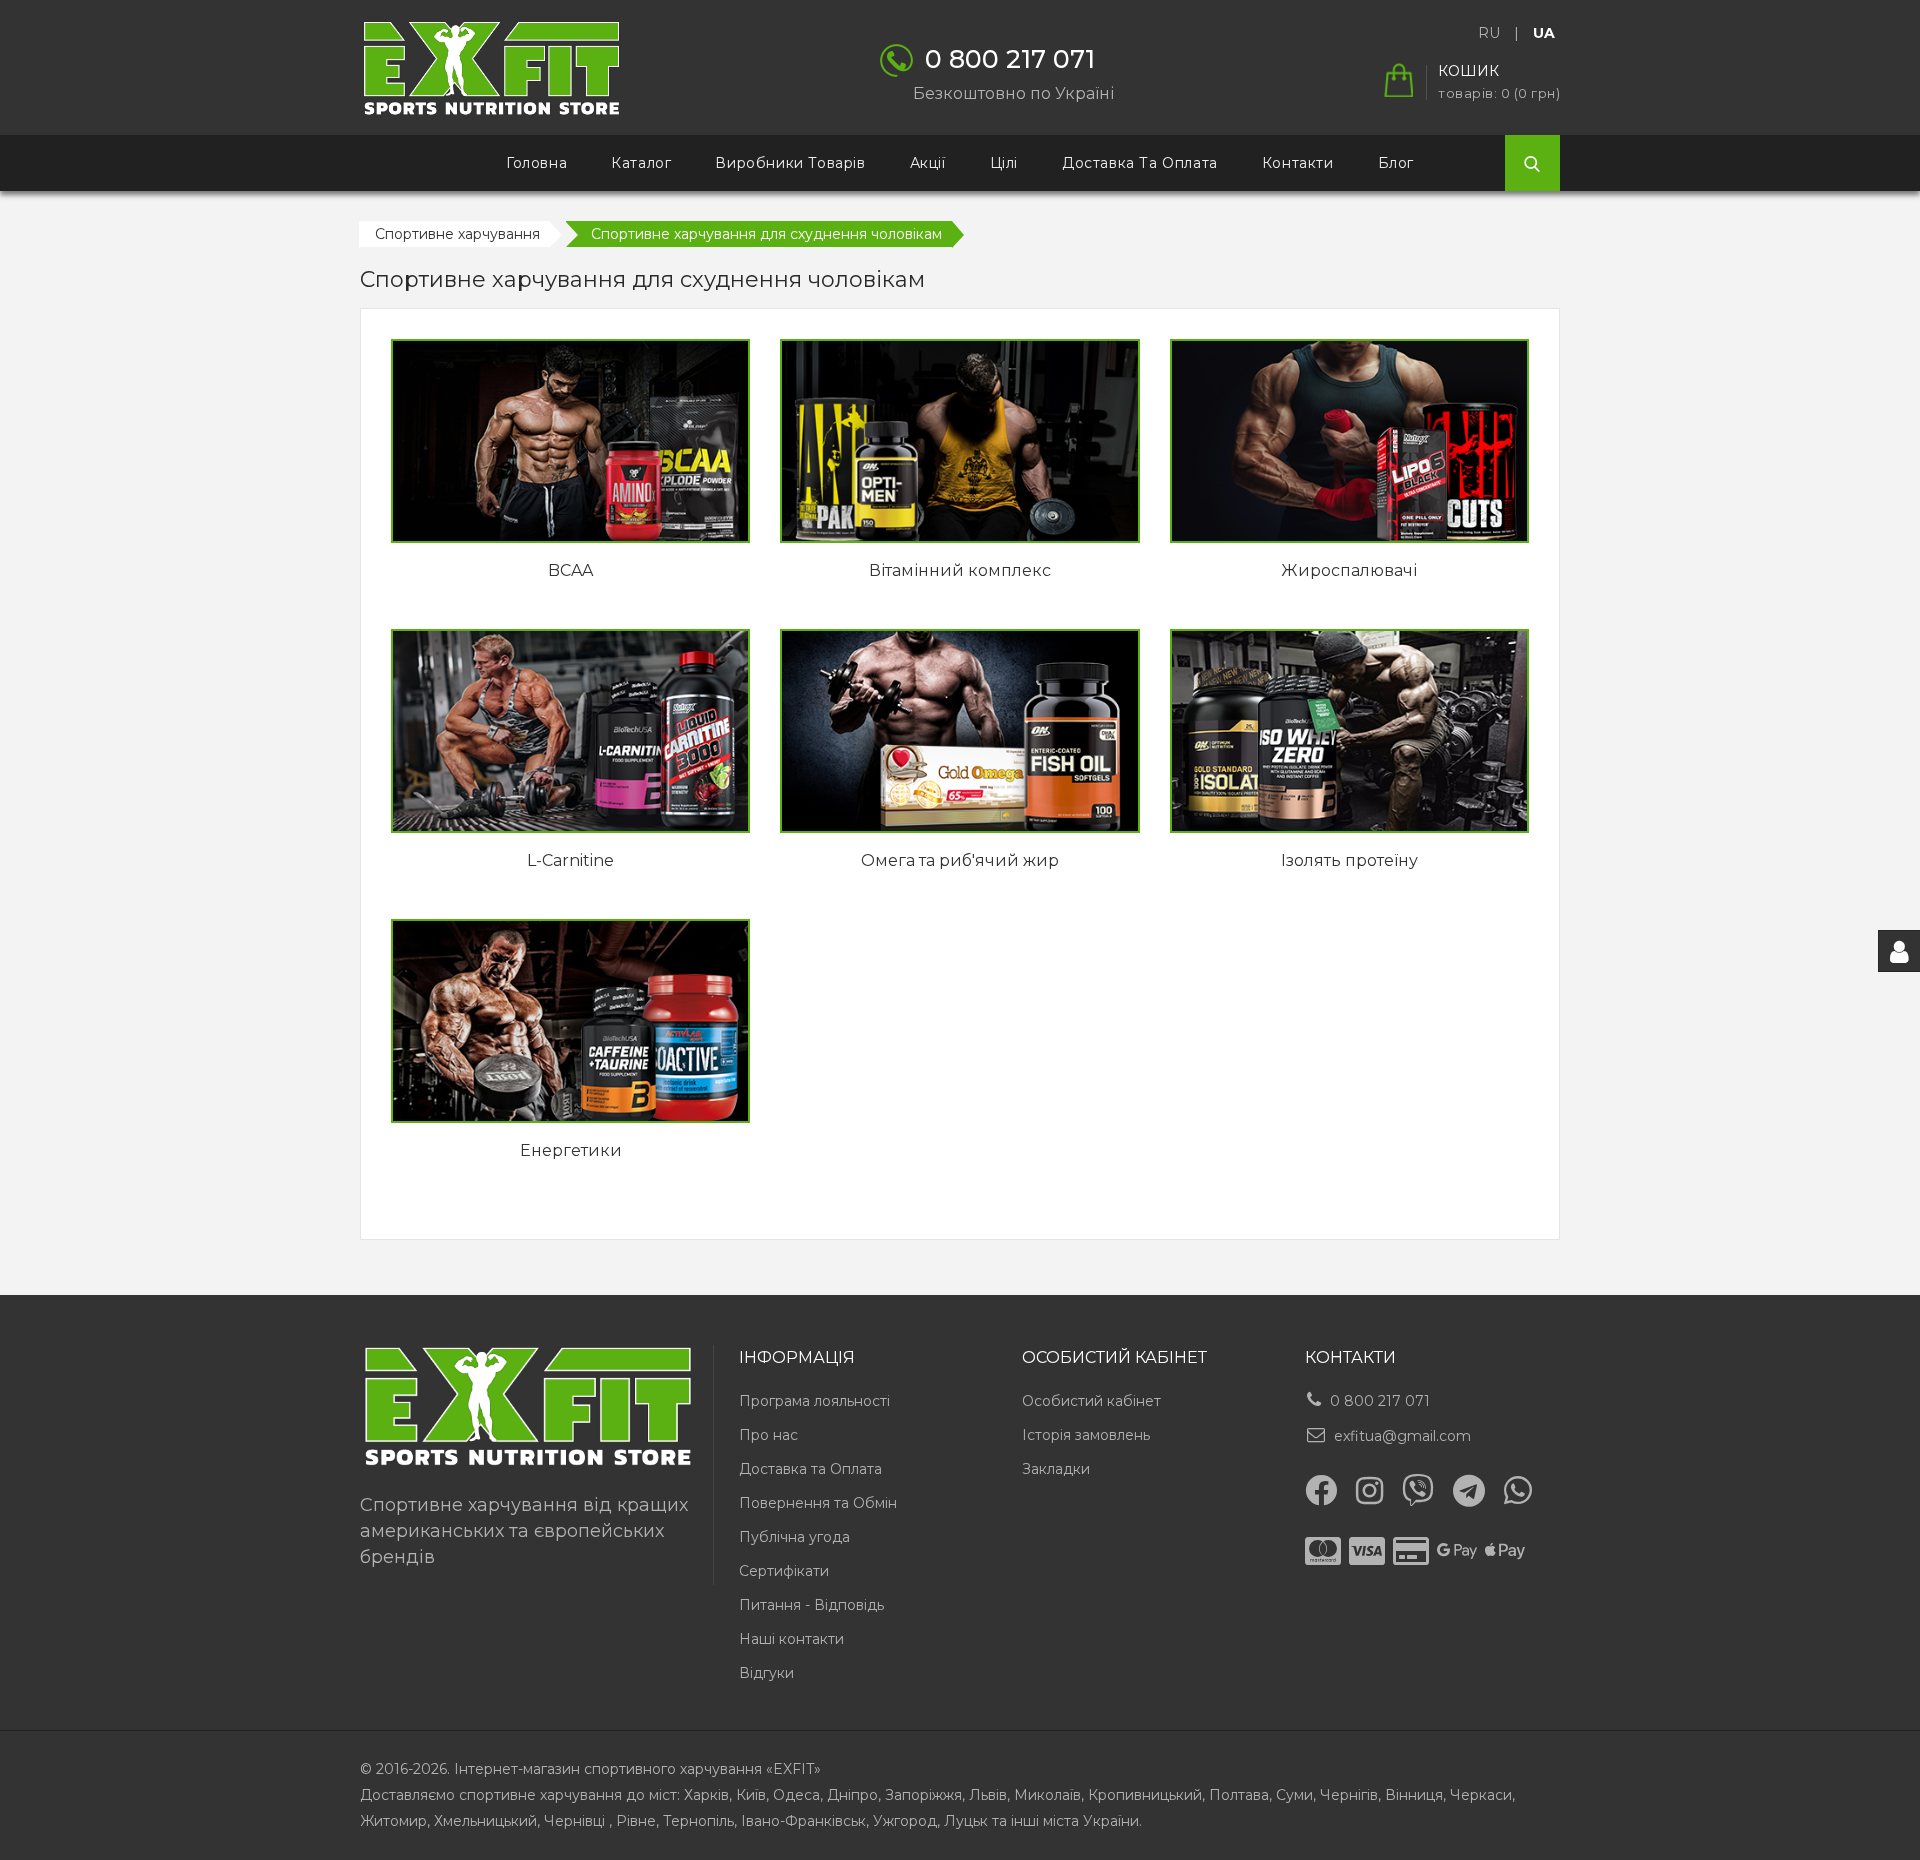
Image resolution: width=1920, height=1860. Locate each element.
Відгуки (766, 1673)
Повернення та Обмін (818, 1503)
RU (1489, 33)
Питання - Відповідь (811, 1605)
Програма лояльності (814, 1401)
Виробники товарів (790, 163)
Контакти (1298, 163)
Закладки (1056, 1469)
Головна (536, 163)
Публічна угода (794, 1537)
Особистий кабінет (1091, 1401)
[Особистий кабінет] (1899, 951)
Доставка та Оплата (810, 1469)
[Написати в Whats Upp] (1518, 1490)
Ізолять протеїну (1349, 860)
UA (1544, 33)
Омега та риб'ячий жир (960, 860)
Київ (751, 1795)
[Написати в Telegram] (1469, 1491)
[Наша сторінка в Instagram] (1369, 1491)
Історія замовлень (1086, 1435)
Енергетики (571, 1150)
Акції (928, 163)
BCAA (570, 570)
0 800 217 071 (1380, 1401)
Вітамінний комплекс (960, 570)
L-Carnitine (570, 860)
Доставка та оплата (1140, 163)
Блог (1396, 163)
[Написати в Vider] (1418, 1490)
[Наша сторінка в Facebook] (1321, 1490)
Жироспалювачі (1349, 570)
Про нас (768, 1435)
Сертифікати (784, 1571)
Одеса (796, 1795)
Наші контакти (791, 1639)
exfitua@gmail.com (1402, 1436)
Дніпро (852, 1795)
